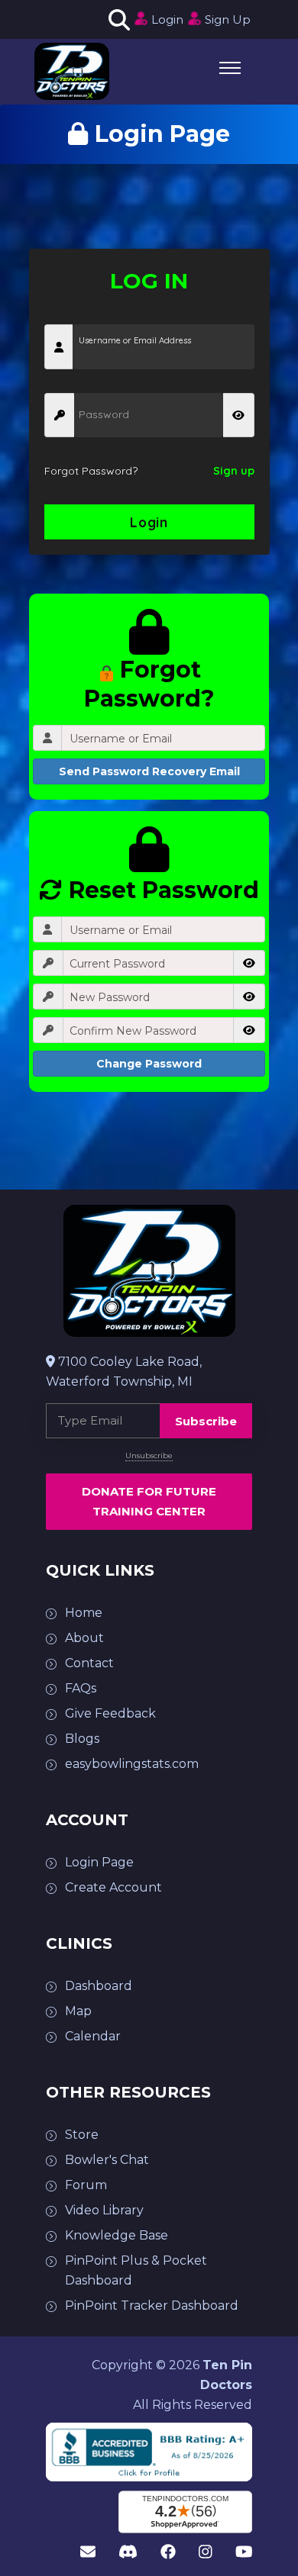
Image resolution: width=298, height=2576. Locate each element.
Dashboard (99, 1986)
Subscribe (206, 1421)
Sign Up (228, 19)
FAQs (81, 1688)
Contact (89, 1663)
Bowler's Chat (107, 2160)
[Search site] (117, 20)
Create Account (113, 1887)
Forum (86, 2185)
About (84, 1638)
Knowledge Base (117, 2235)
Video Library (104, 2210)
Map (78, 2011)
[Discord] (128, 2552)
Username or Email (121, 739)
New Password (110, 997)
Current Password (117, 964)
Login (167, 19)
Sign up (234, 471)
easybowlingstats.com (132, 1764)
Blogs (82, 1739)
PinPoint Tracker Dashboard (152, 2306)
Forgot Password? (91, 471)
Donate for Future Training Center (149, 1501)
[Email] (88, 2552)
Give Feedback (110, 1713)
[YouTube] (244, 2552)
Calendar (93, 2036)
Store (82, 2135)
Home (84, 1613)
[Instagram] (206, 2552)
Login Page (99, 1862)
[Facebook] (168, 2552)
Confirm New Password (133, 1031)
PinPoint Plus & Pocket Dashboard (136, 2270)
